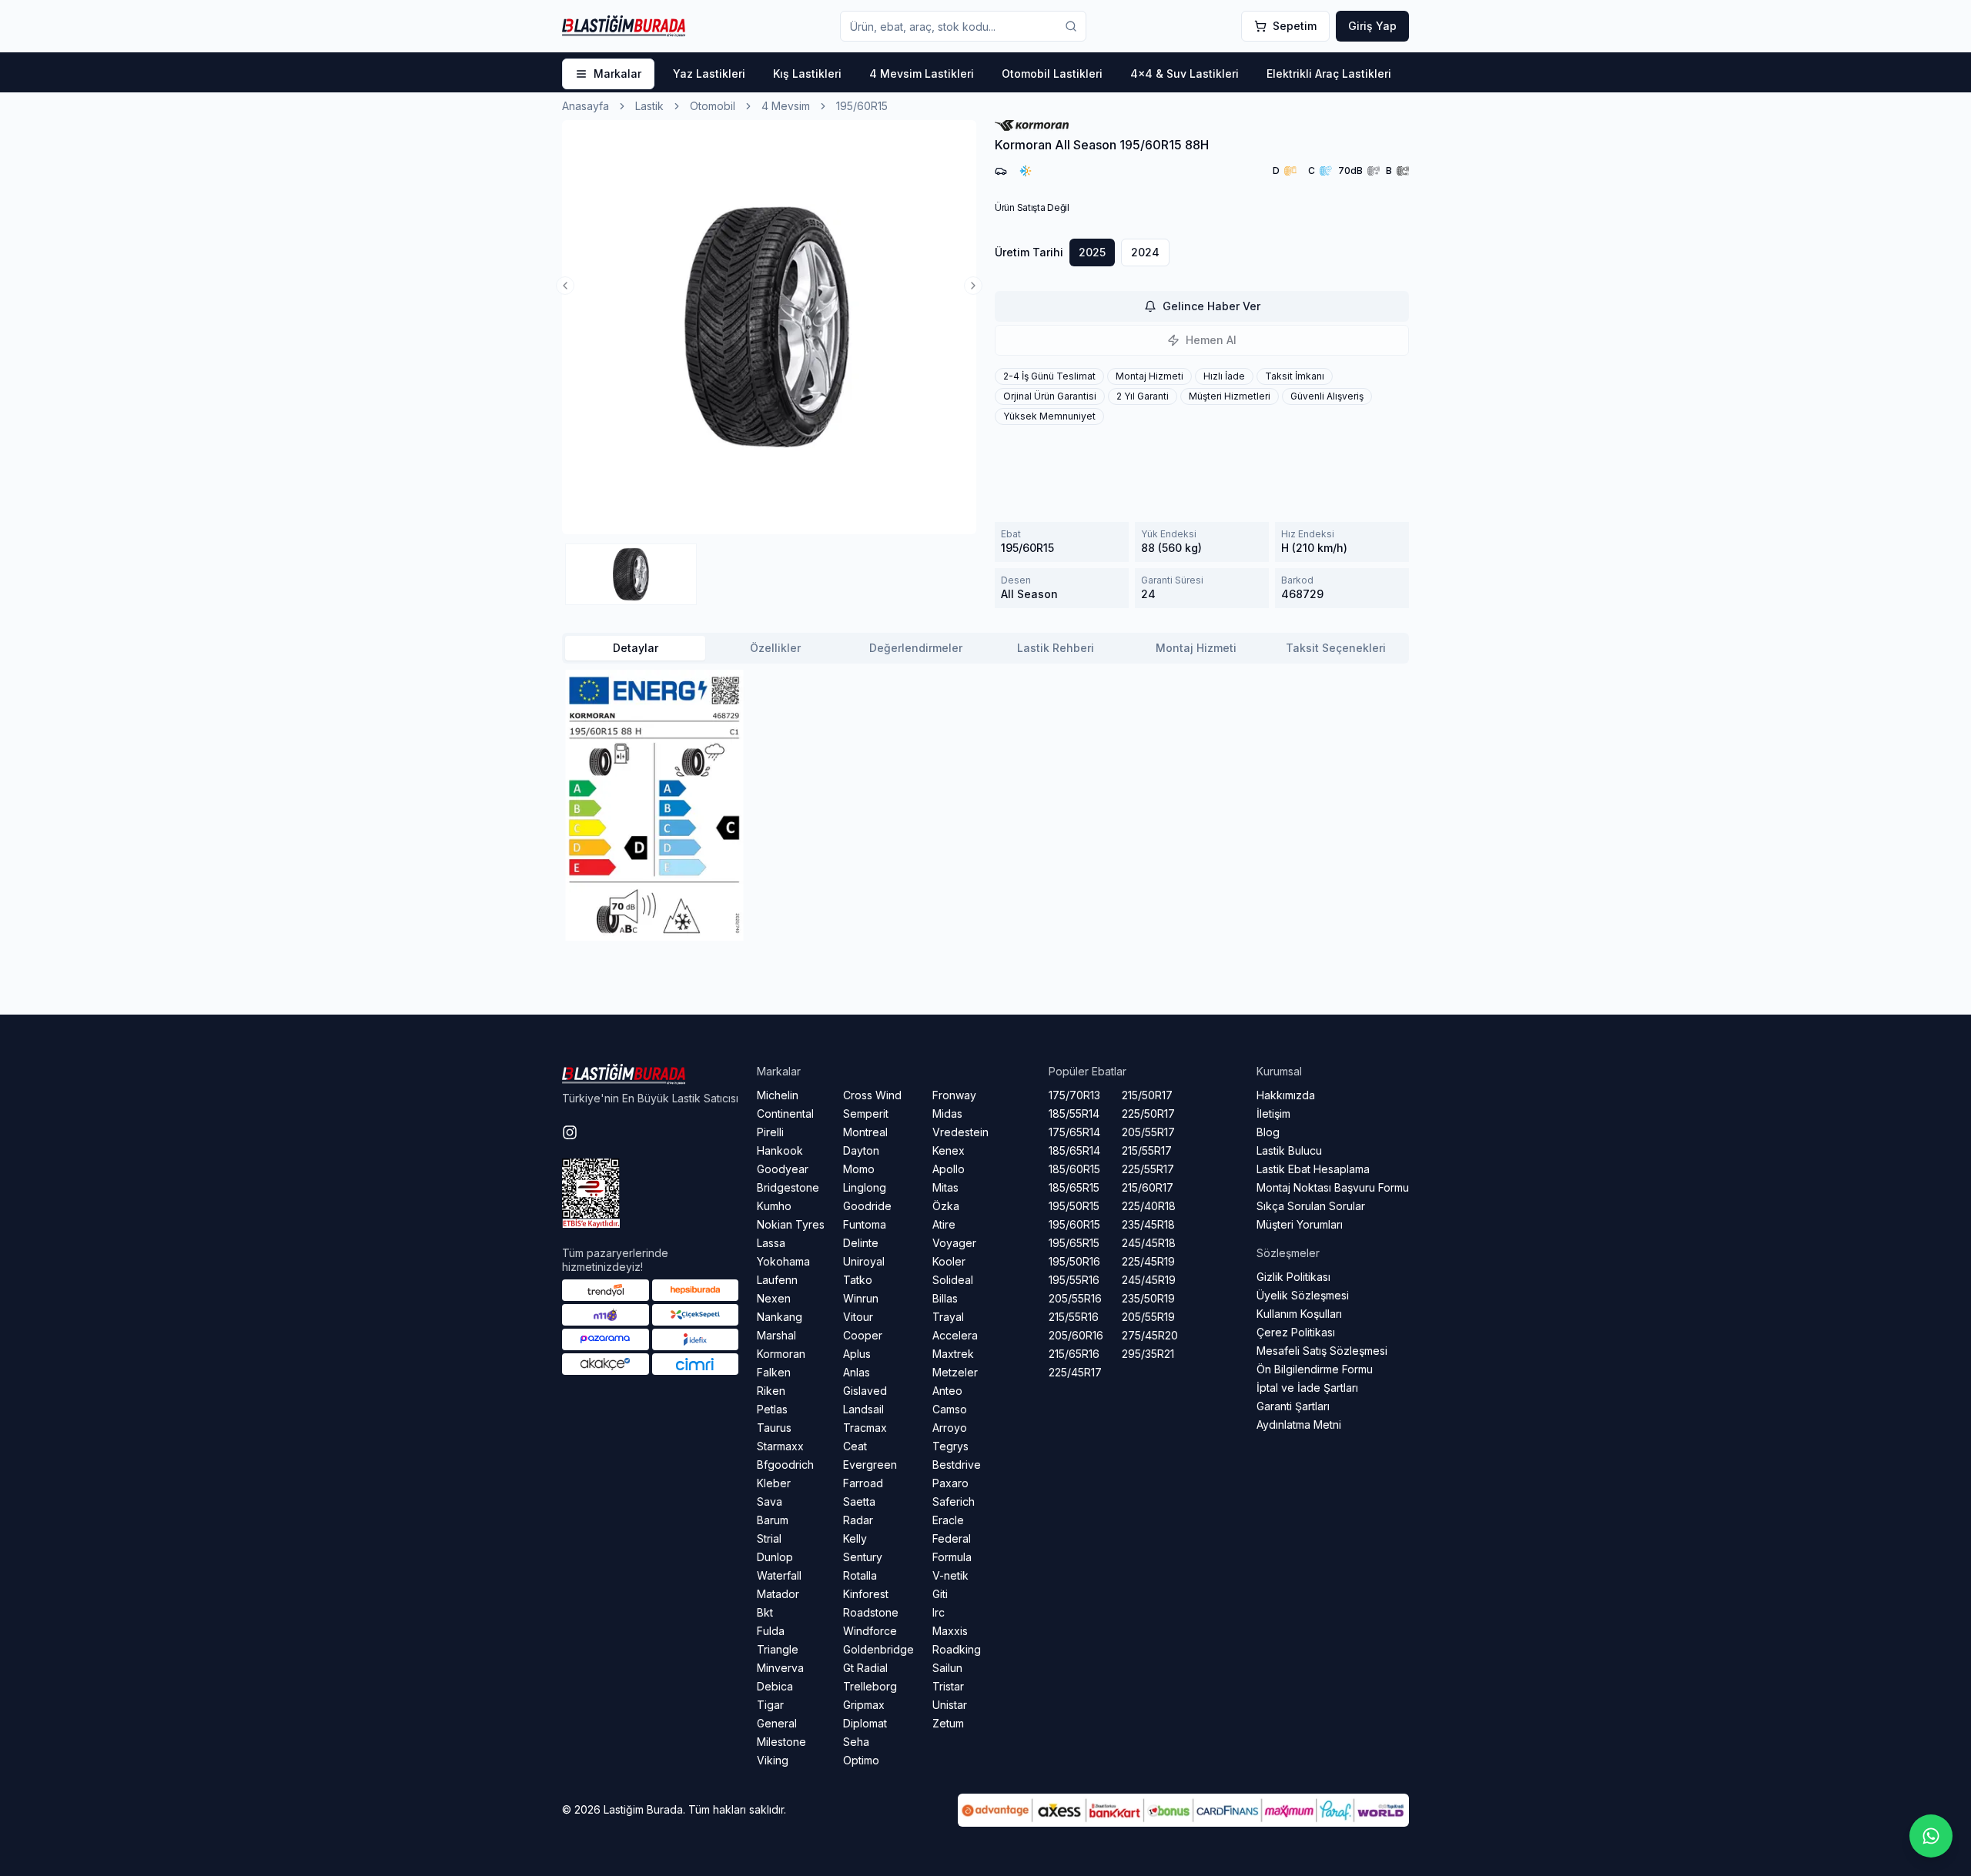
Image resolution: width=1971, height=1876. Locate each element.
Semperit (866, 1114)
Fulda (771, 1631)
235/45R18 (1148, 1224)
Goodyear (783, 1169)
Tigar (770, 1705)
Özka (946, 1206)
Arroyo (950, 1428)
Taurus (774, 1428)
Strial (769, 1538)
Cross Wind (872, 1095)
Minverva (780, 1668)
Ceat (855, 1446)
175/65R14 (1074, 1132)
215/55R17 (1147, 1150)
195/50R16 (1074, 1261)
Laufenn (777, 1280)
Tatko (858, 1280)
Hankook (780, 1150)
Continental (785, 1114)
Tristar (948, 1686)
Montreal (865, 1132)
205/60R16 (1076, 1335)
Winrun (861, 1298)
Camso (950, 1409)
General (777, 1723)
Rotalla (860, 1575)
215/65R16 (1074, 1354)
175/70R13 (1074, 1095)
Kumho (774, 1206)
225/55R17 (1148, 1169)
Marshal (776, 1335)
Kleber (774, 1483)
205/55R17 (1148, 1132)
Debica (775, 1686)
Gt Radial (865, 1668)
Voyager (954, 1243)
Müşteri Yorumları (1300, 1224)
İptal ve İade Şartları (1307, 1388)
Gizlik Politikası (1293, 1277)
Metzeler (955, 1372)
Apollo (949, 1169)
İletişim (1273, 1114)
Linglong (865, 1187)
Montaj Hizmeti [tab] (1196, 648)
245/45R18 (1149, 1243)
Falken (774, 1372)
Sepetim (1295, 26)
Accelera (955, 1335)
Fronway (954, 1095)
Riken (771, 1391)
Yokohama (783, 1261)
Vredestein (960, 1132)
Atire (944, 1224)
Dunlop (775, 1557)
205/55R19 (1148, 1317)
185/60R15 (1074, 1169)
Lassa (771, 1243)
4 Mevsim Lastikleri (922, 74)
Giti (940, 1594)
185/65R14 (1074, 1150)
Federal (952, 1538)
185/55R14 (1074, 1114)
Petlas (772, 1409)
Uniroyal (864, 1261)
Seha (856, 1742)
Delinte (861, 1243)
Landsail (863, 1409)
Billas (945, 1298)
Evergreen (870, 1465)
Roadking (957, 1649)
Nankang (780, 1317)
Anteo (947, 1391)
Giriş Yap (1372, 26)
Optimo (861, 1760)
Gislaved (865, 1391)
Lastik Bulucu (1289, 1150)
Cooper (863, 1335)
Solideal (953, 1280)
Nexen (774, 1298)
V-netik (950, 1575)
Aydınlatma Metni (1299, 1425)
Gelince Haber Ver (1211, 306)
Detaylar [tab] (636, 648)
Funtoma (865, 1224)
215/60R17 (1148, 1187)
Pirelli (770, 1132)
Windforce (870, 1631)
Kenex (949, 1150)
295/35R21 (1148, 1354)
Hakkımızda (1286, 1095)
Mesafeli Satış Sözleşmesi (1322, 1351)
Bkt (765, 1612)
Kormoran (781, 1354)
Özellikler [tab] (775, 648)
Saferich (954, 1501)
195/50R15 (1074, 1206)
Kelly (855, 1538)
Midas (947, 1114)
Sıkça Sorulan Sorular (1311, 1206)
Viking (773, 1760)
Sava (770, 1501)
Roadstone (871, 1612)
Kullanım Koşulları (1299, 1314)
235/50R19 (1148, 1298)
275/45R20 (1150, 1335)
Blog (1268, 1132)
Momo (859, 1169)
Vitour (858, 1317)
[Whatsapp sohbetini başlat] (1931, 1836)
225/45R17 (1075, 1372)
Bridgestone (788, 1187)
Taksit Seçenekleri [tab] (1336, 648)
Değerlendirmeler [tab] (916, 648)
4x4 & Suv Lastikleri (1185, 74)
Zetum (948, 1723)
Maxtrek (953, 1354)
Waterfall (779, 1575)
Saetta (859, 1501)
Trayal (948, 1317)
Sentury (863, 1557)
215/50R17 (1147, 1095)
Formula (952, 1557)
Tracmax (865, 1428)
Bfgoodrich (785, 1465)
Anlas (857, 1372)
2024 (1145, 252)
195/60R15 (1074, 1224)
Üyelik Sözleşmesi (1303, 1295)
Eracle (948, 1520)
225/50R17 (1148, 1114)
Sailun (947, 1668)
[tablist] (985, 648)
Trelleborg (870, 1686)
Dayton (861, 1150)
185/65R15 (1074, 1187)
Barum (773, 1520)
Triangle (778, 1649)
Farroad (863, 1483)
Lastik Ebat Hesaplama (1313, 1169)
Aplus (857, 1354)
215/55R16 (1074, 1317)
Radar (858, 1520)
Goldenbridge (878, 1649)
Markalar (617, 74)
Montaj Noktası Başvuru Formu (1333, 1187)
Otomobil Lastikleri (1052, 74)
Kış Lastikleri (807, 74)
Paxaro (950, 1483)
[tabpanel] (985, 805)
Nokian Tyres (791, 1224)
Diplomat (865, 1723)
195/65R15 (1074, 1243)
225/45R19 (1148, 1261)
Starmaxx (780, 1446)
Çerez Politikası (1296, 1332)
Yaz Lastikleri (709, 74)
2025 (1092, 252)
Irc (939, 1612)
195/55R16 (1074, 1280)
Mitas (945, 1187)
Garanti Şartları (1293, 1406)
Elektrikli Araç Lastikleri (1329, 74)
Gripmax (864, 1705)
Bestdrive (957, 1465)
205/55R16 (1075, 1298)
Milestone (781, 1742)
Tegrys (950, 1446)
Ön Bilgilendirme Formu (1315, 1369)
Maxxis (950, 1631)
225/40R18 (1149, 1206)
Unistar (950, 1705)
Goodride (867, 1206)
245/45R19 (1149, 1280)
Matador (778, 1594)
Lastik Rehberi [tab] (1056, 648)
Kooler (949, 1261)
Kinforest (866, 1594)
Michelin (778, 1095)
